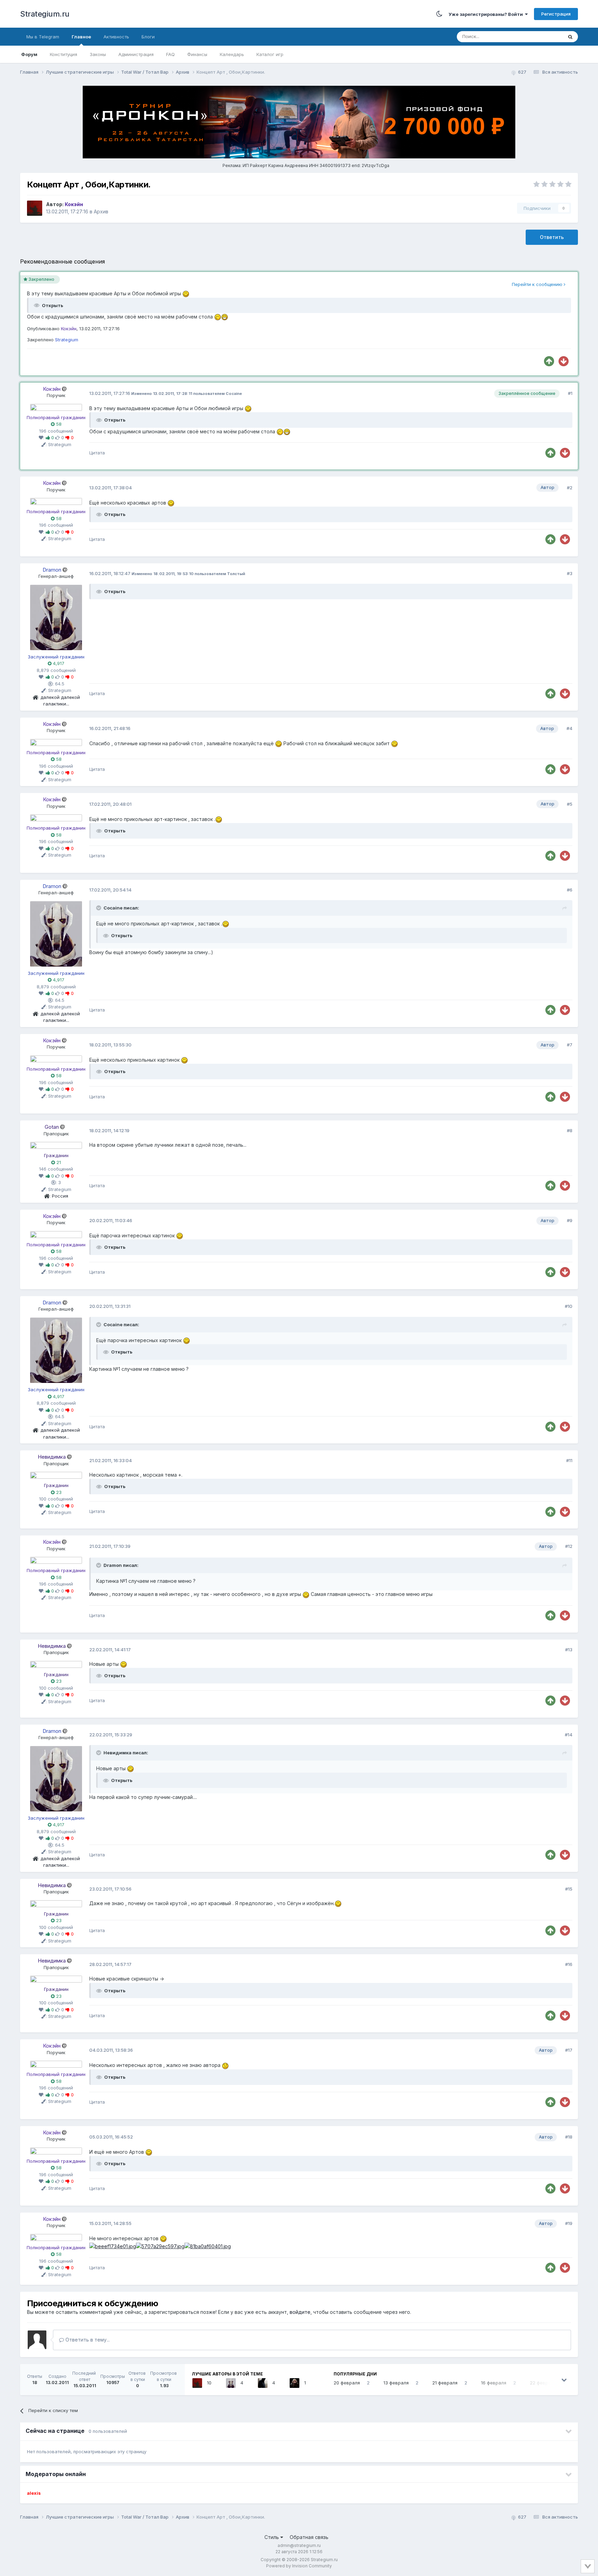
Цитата (97, 453)
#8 (570, 1130)
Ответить (552, 237)
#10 (569, 1306)
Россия (60, 1196)
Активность (116, 37)
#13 (569, 1650)
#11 (569, 1460)
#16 (569, 1964)
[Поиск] (570, 37)
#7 (570, 1045)
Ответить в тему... (87, 2340)
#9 (570, 1220)
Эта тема (544, 36)
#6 (570, 890)
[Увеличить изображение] (248, 408)
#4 (569, 728)
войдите (300, 2312)
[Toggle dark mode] (439, 14)
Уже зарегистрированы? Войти (487, 14)
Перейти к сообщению (538, 284)
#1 (570, 393)
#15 (569, 1889)
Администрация (136, 54)
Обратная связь (309, 2537)
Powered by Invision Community (299, 2566)
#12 (569, 1546)
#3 (570, 573)
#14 (569, 1735)
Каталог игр (270, 54)
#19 (569, 2223)
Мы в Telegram (43, 37)
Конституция (64, 54)
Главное (81, 37)
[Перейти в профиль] (56, 407)
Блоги (148, 37)
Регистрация (556, 14)
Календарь (232, 54)
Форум (29, 54)
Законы (98, 54)
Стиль (272, 2537)
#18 (569, 2137)
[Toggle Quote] (99, 908)
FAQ (170, 54)
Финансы (197, 54)
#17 (569, 2050)
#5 (570, 804)
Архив (101, 211)
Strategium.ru (45, 14)
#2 (570, 488)
